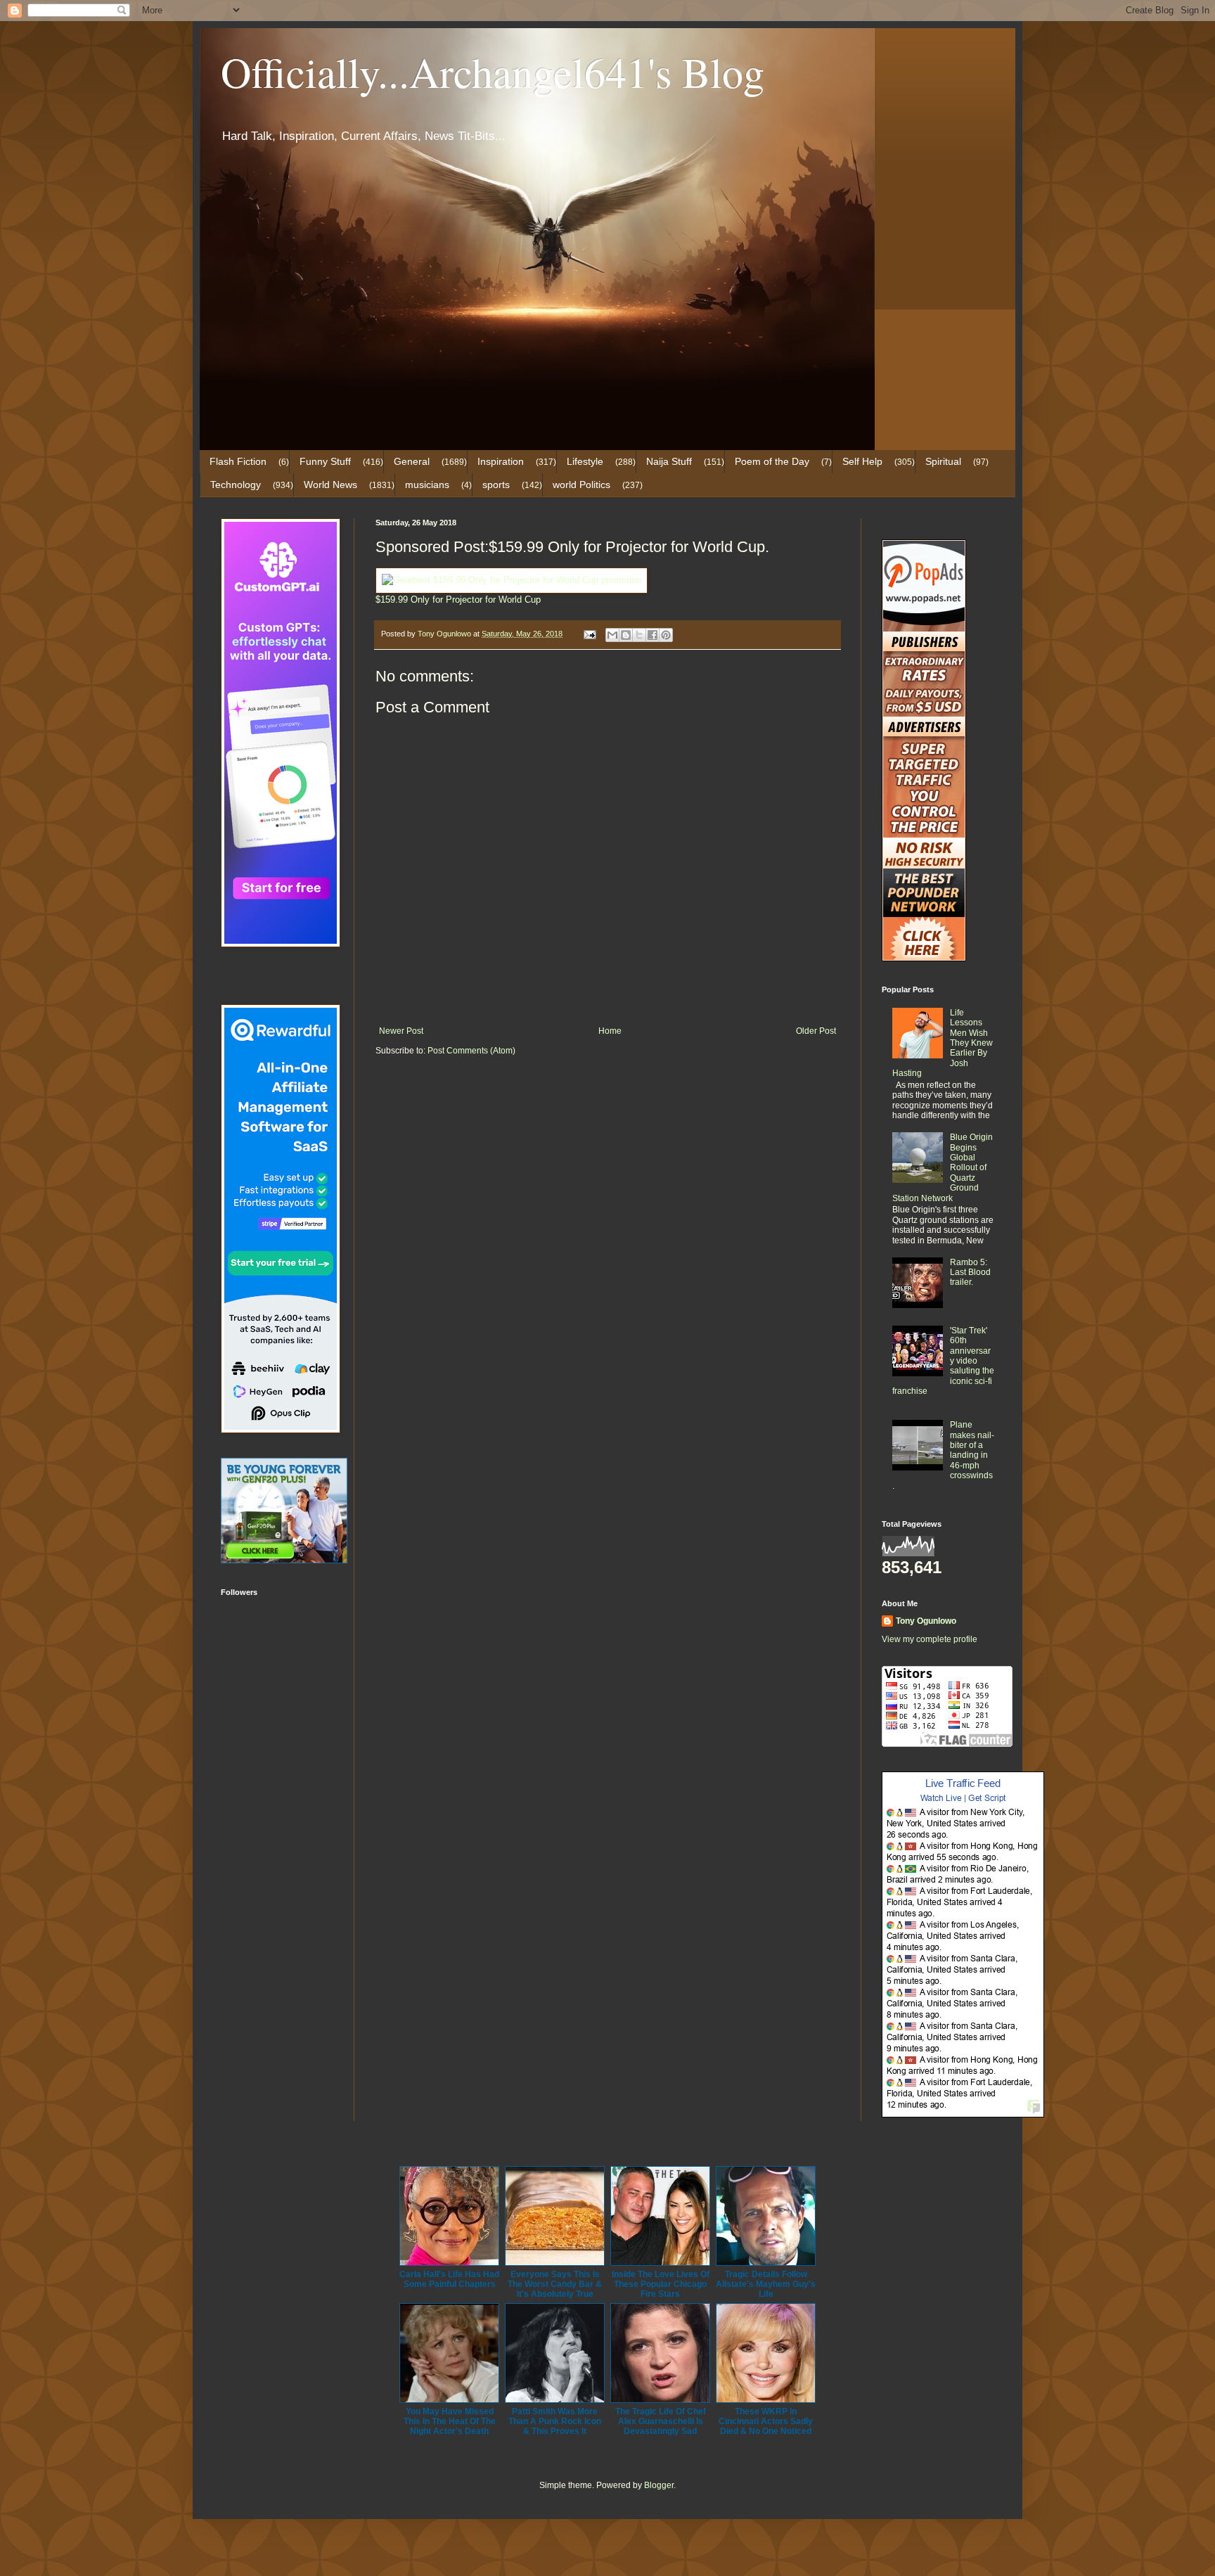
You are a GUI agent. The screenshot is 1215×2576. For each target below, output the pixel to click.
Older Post (816, 1031)
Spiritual (943, 461)
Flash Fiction (238, 461)
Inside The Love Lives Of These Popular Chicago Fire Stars (661, 2284)
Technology (236, 485)
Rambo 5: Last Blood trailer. (970, 1273)
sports (496, 485)
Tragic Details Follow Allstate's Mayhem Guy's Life (766, 2284)
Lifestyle (585, 461)
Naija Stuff (669, 461)
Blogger (659, 2485)
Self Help (862, 461)
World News (330, 485)
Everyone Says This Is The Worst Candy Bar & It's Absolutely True (555, 2284)
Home (610, 1031)
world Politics (581, 485)
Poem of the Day (772, 461)
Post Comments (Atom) (471, 1051)
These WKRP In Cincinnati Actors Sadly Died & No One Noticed (766, 2421)
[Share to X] (639, 635)
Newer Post (401, 1031)
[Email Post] (589, 634)
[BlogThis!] (626, 635)
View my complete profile (930, 1639)
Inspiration (501, 461)
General (412, 461)
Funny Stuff (325, 461)
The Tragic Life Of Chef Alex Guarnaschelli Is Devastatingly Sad (661, 2421)
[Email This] (612, 635)
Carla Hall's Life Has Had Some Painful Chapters (449, 2279)
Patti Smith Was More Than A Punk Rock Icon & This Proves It (555, 2421)
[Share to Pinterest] (666, 635)
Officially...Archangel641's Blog (493, 72)
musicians (427, 485)
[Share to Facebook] (652, 635)
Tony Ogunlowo (926, 1621)
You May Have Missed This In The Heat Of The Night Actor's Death (450, 2421)
